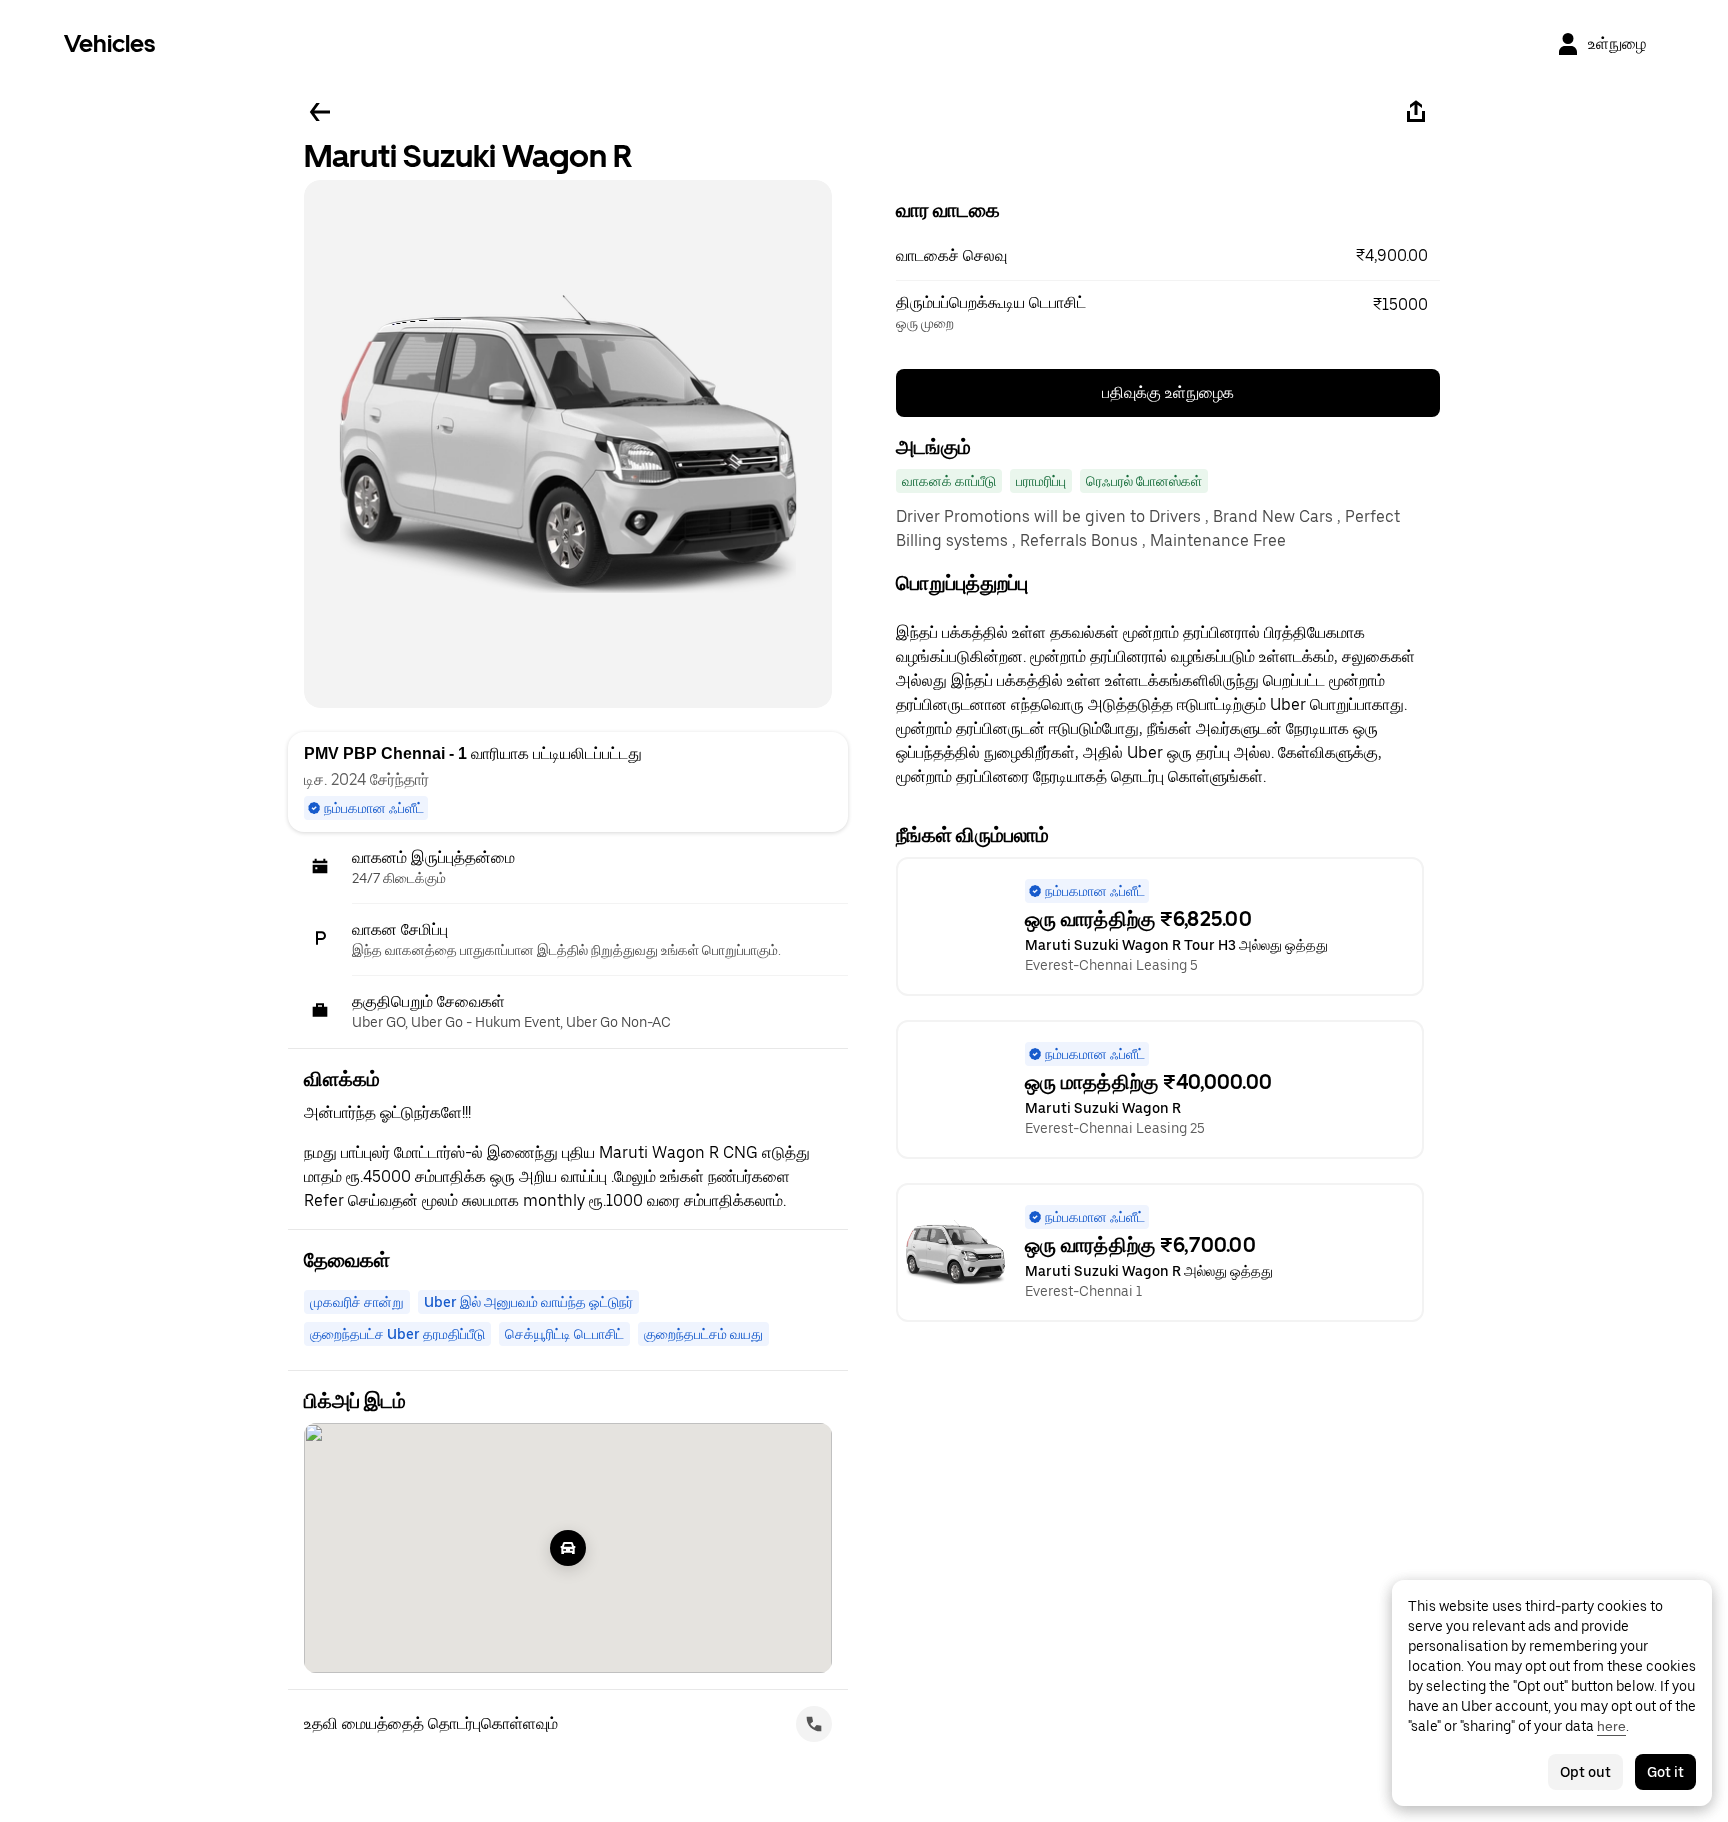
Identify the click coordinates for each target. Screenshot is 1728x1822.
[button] (1168, 256)
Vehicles (109, 43)
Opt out (1585, 1772)
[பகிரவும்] (1416, 112)
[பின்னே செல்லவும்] (320, 112)
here (1611, 1726)
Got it (1665, 1772)
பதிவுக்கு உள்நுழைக (1168, 392)
